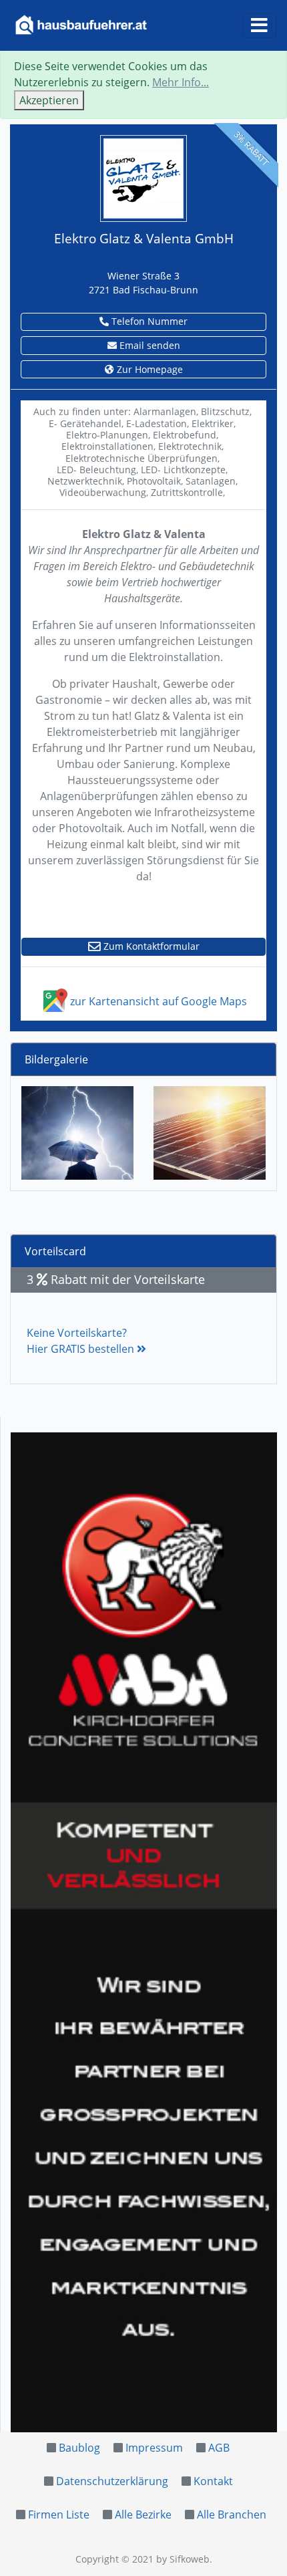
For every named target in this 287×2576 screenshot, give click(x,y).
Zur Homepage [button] (149, 369)
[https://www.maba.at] (144, 1932)
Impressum (154, 2448)
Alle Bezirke (143, 2515)
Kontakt (213, 2481)
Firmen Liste (59, 2515)
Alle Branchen (232, 2515)
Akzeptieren (49, 100)
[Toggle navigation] (259, 25)
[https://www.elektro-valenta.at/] (143, 177)
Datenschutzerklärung (112, 2481)
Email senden (149, 345)
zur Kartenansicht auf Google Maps (157, 1001)
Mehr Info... (181, 82)
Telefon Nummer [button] (148, 321)
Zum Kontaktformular (150, 946)
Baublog (79, 2448)
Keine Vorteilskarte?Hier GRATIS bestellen (82, 1341)
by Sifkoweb (183, 2559)
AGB (219, 2448)
